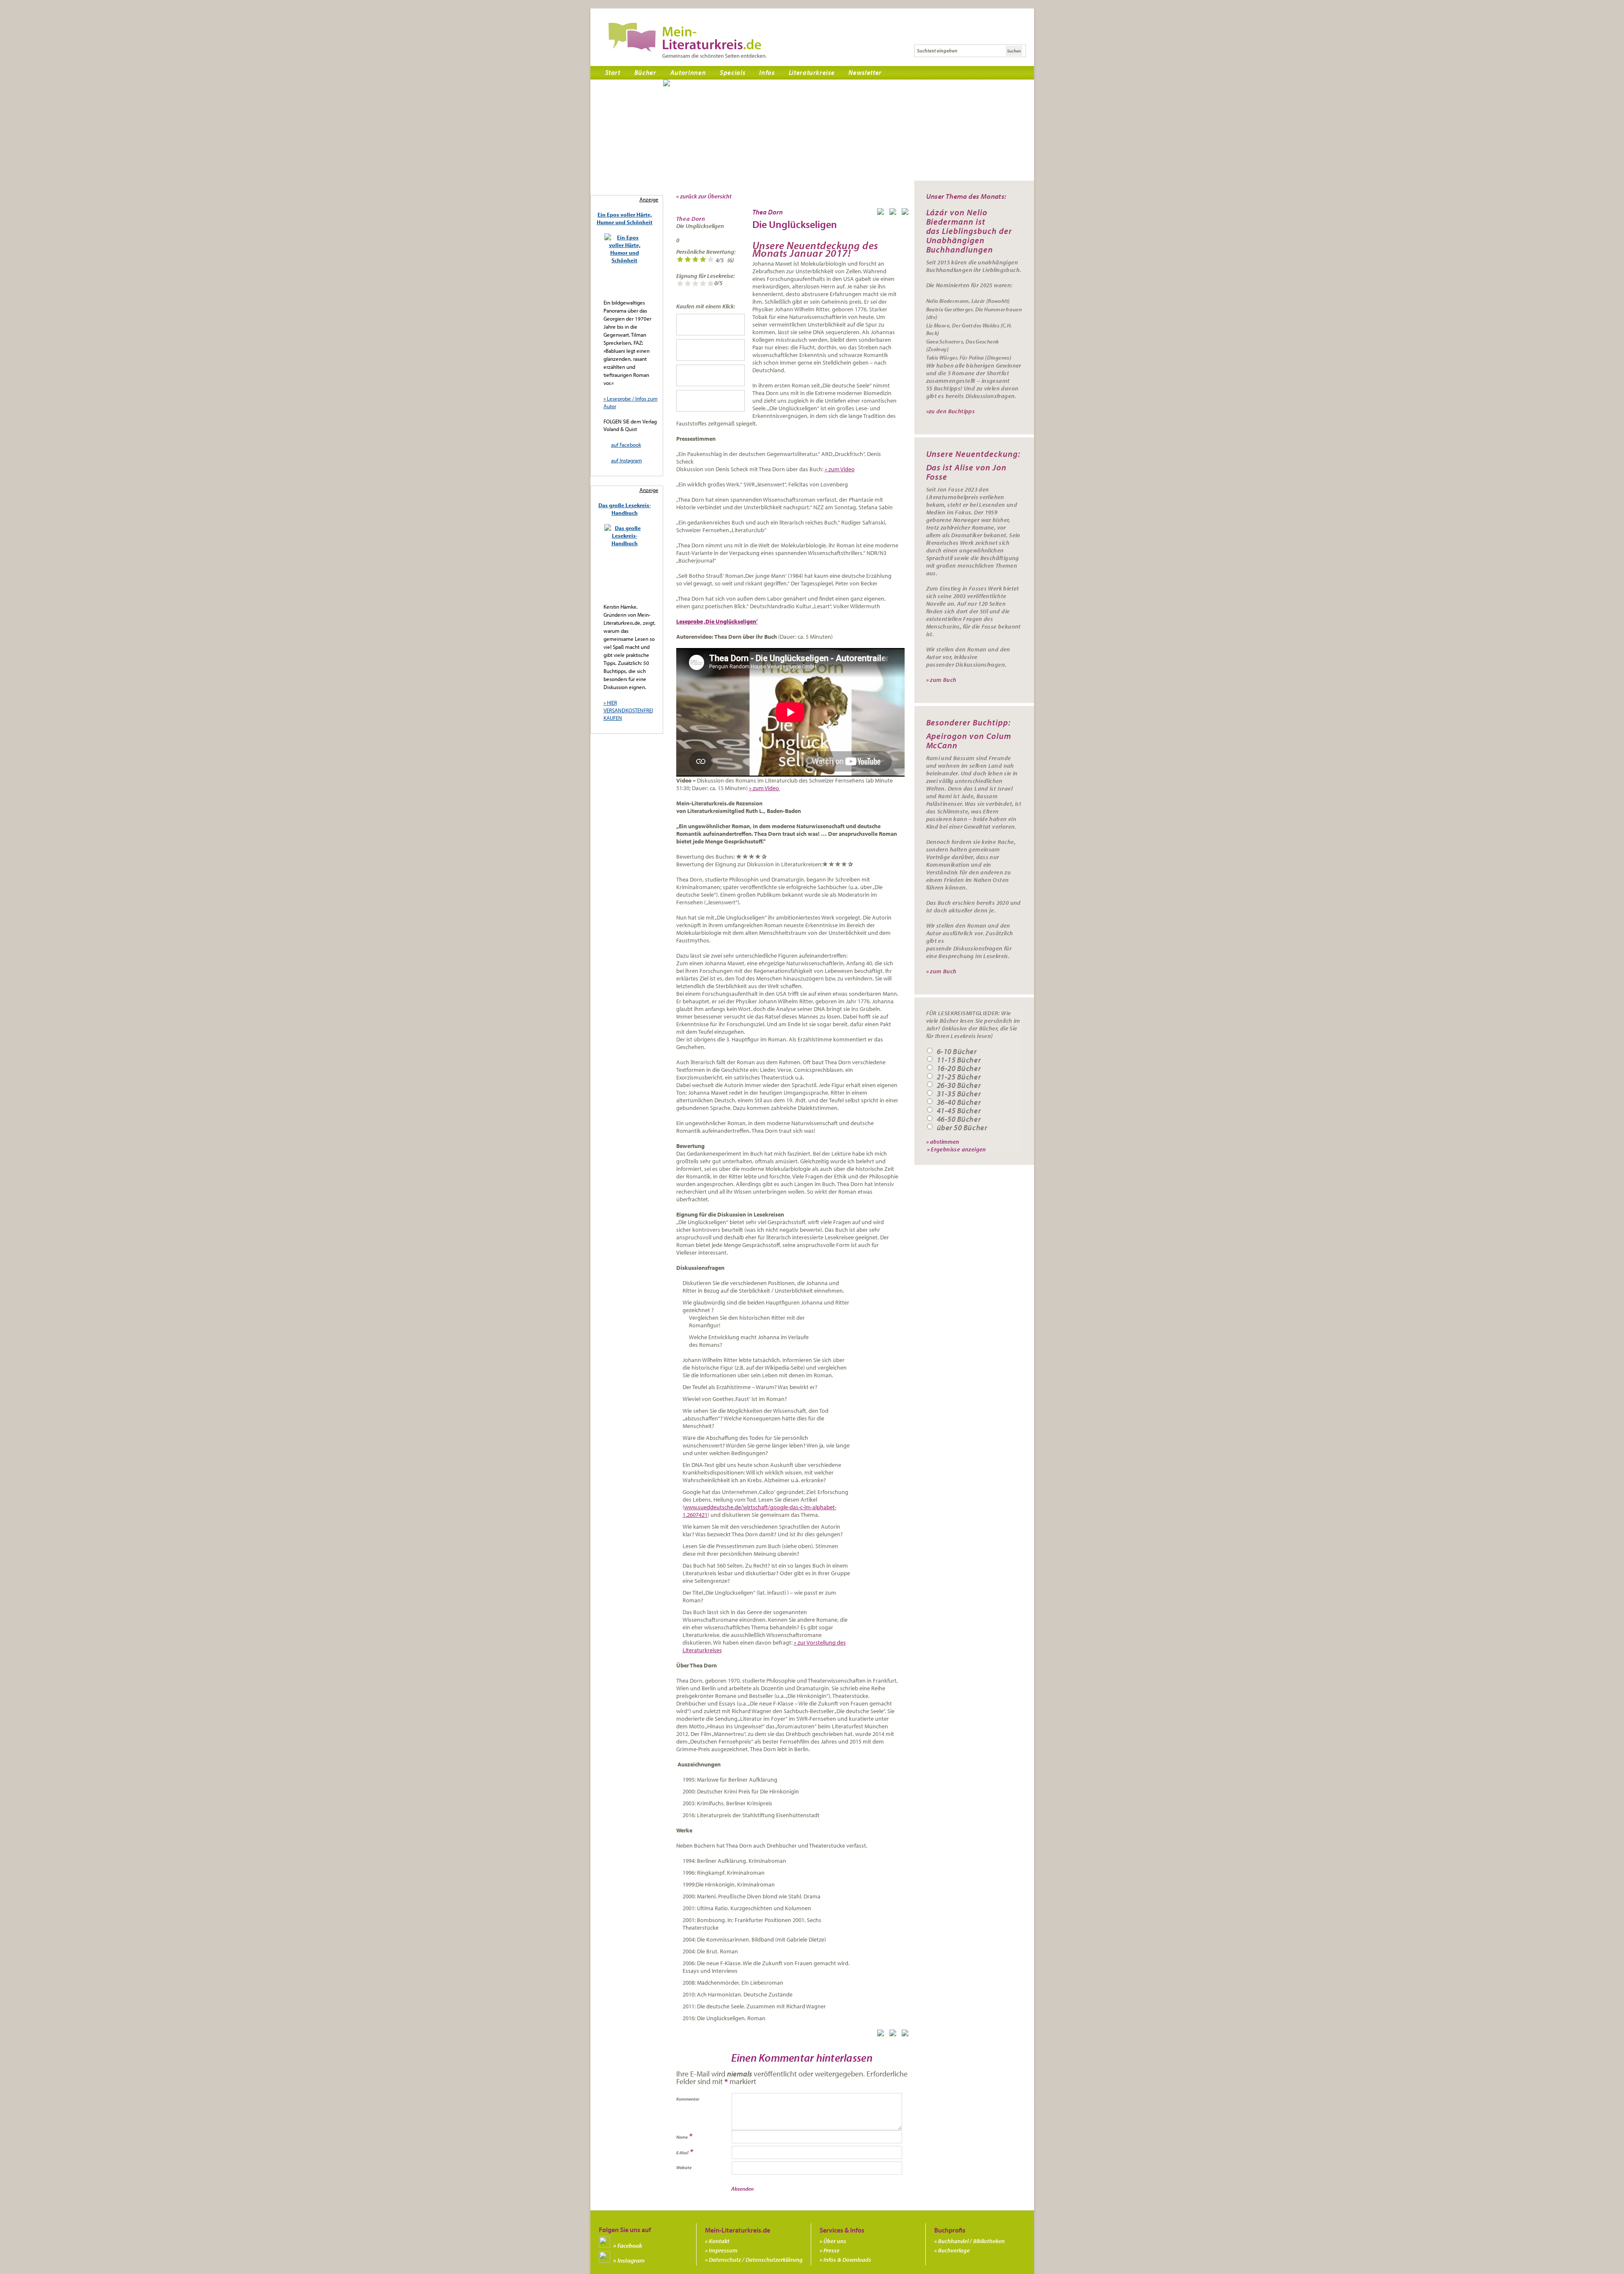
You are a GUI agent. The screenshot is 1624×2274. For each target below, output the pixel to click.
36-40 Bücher (959, 1102)
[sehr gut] (710, 260)
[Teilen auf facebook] (882, 213)
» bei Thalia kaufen (710, 375)
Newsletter (865, 72)
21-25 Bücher (959, 1077)
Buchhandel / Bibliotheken (971, 2241)
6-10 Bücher (957, 1052)
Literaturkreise (812, 72)
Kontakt (719, 2241)
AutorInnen (688, 72)
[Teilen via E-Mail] (907, 213)
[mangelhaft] (680, 260)
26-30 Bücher (959, 1085)
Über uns (835, 2241)
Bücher (645, 72)
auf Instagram (627, 460)
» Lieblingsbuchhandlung (710, 325)
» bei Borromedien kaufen (710, 401)
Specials (732, 72)
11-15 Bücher (959, 1060)
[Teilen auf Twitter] (894, 213)
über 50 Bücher (962, 1128)
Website (684, 2167)
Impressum (723, 2250)
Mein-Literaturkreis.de (687, 40)
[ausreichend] (688, 260)
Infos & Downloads (847, 2260)
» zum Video (840, 469)
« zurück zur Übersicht (704, 196)
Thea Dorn (691, 219)
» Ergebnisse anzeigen (957, 1149)
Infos (767, 72)
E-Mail (682, 2153)
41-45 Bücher (959, 1111)
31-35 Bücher (959, 1094)
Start (613, 72)
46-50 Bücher (959, 1119)
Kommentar (688, 2099)
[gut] (703, 260)
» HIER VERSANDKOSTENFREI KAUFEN (628, 710)
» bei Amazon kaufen (710, 350)
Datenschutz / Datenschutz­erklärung (756, 2260)
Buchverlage (954, 2250)
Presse (831, 2250)
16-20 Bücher (959, 1068)
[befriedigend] (695, 260)
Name (682, 2137)
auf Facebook (626, 445)
